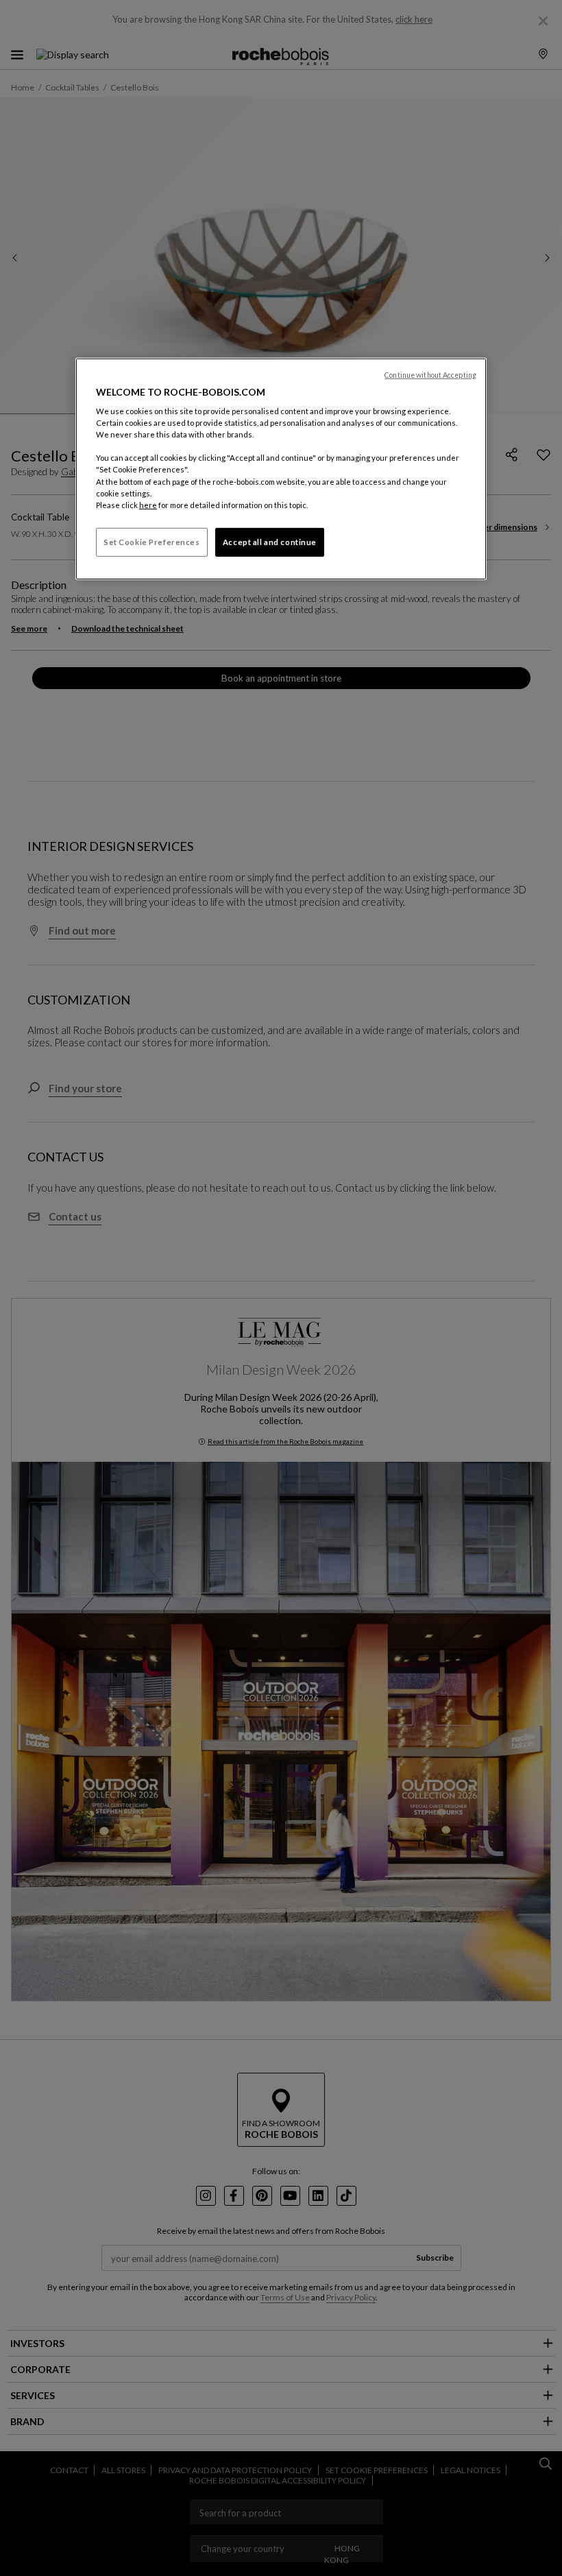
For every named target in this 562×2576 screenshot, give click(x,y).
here (148, 505)
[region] (281, 468)
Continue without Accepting (430, 374)
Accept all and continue (270, 542)
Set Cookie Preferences (152, 542)
